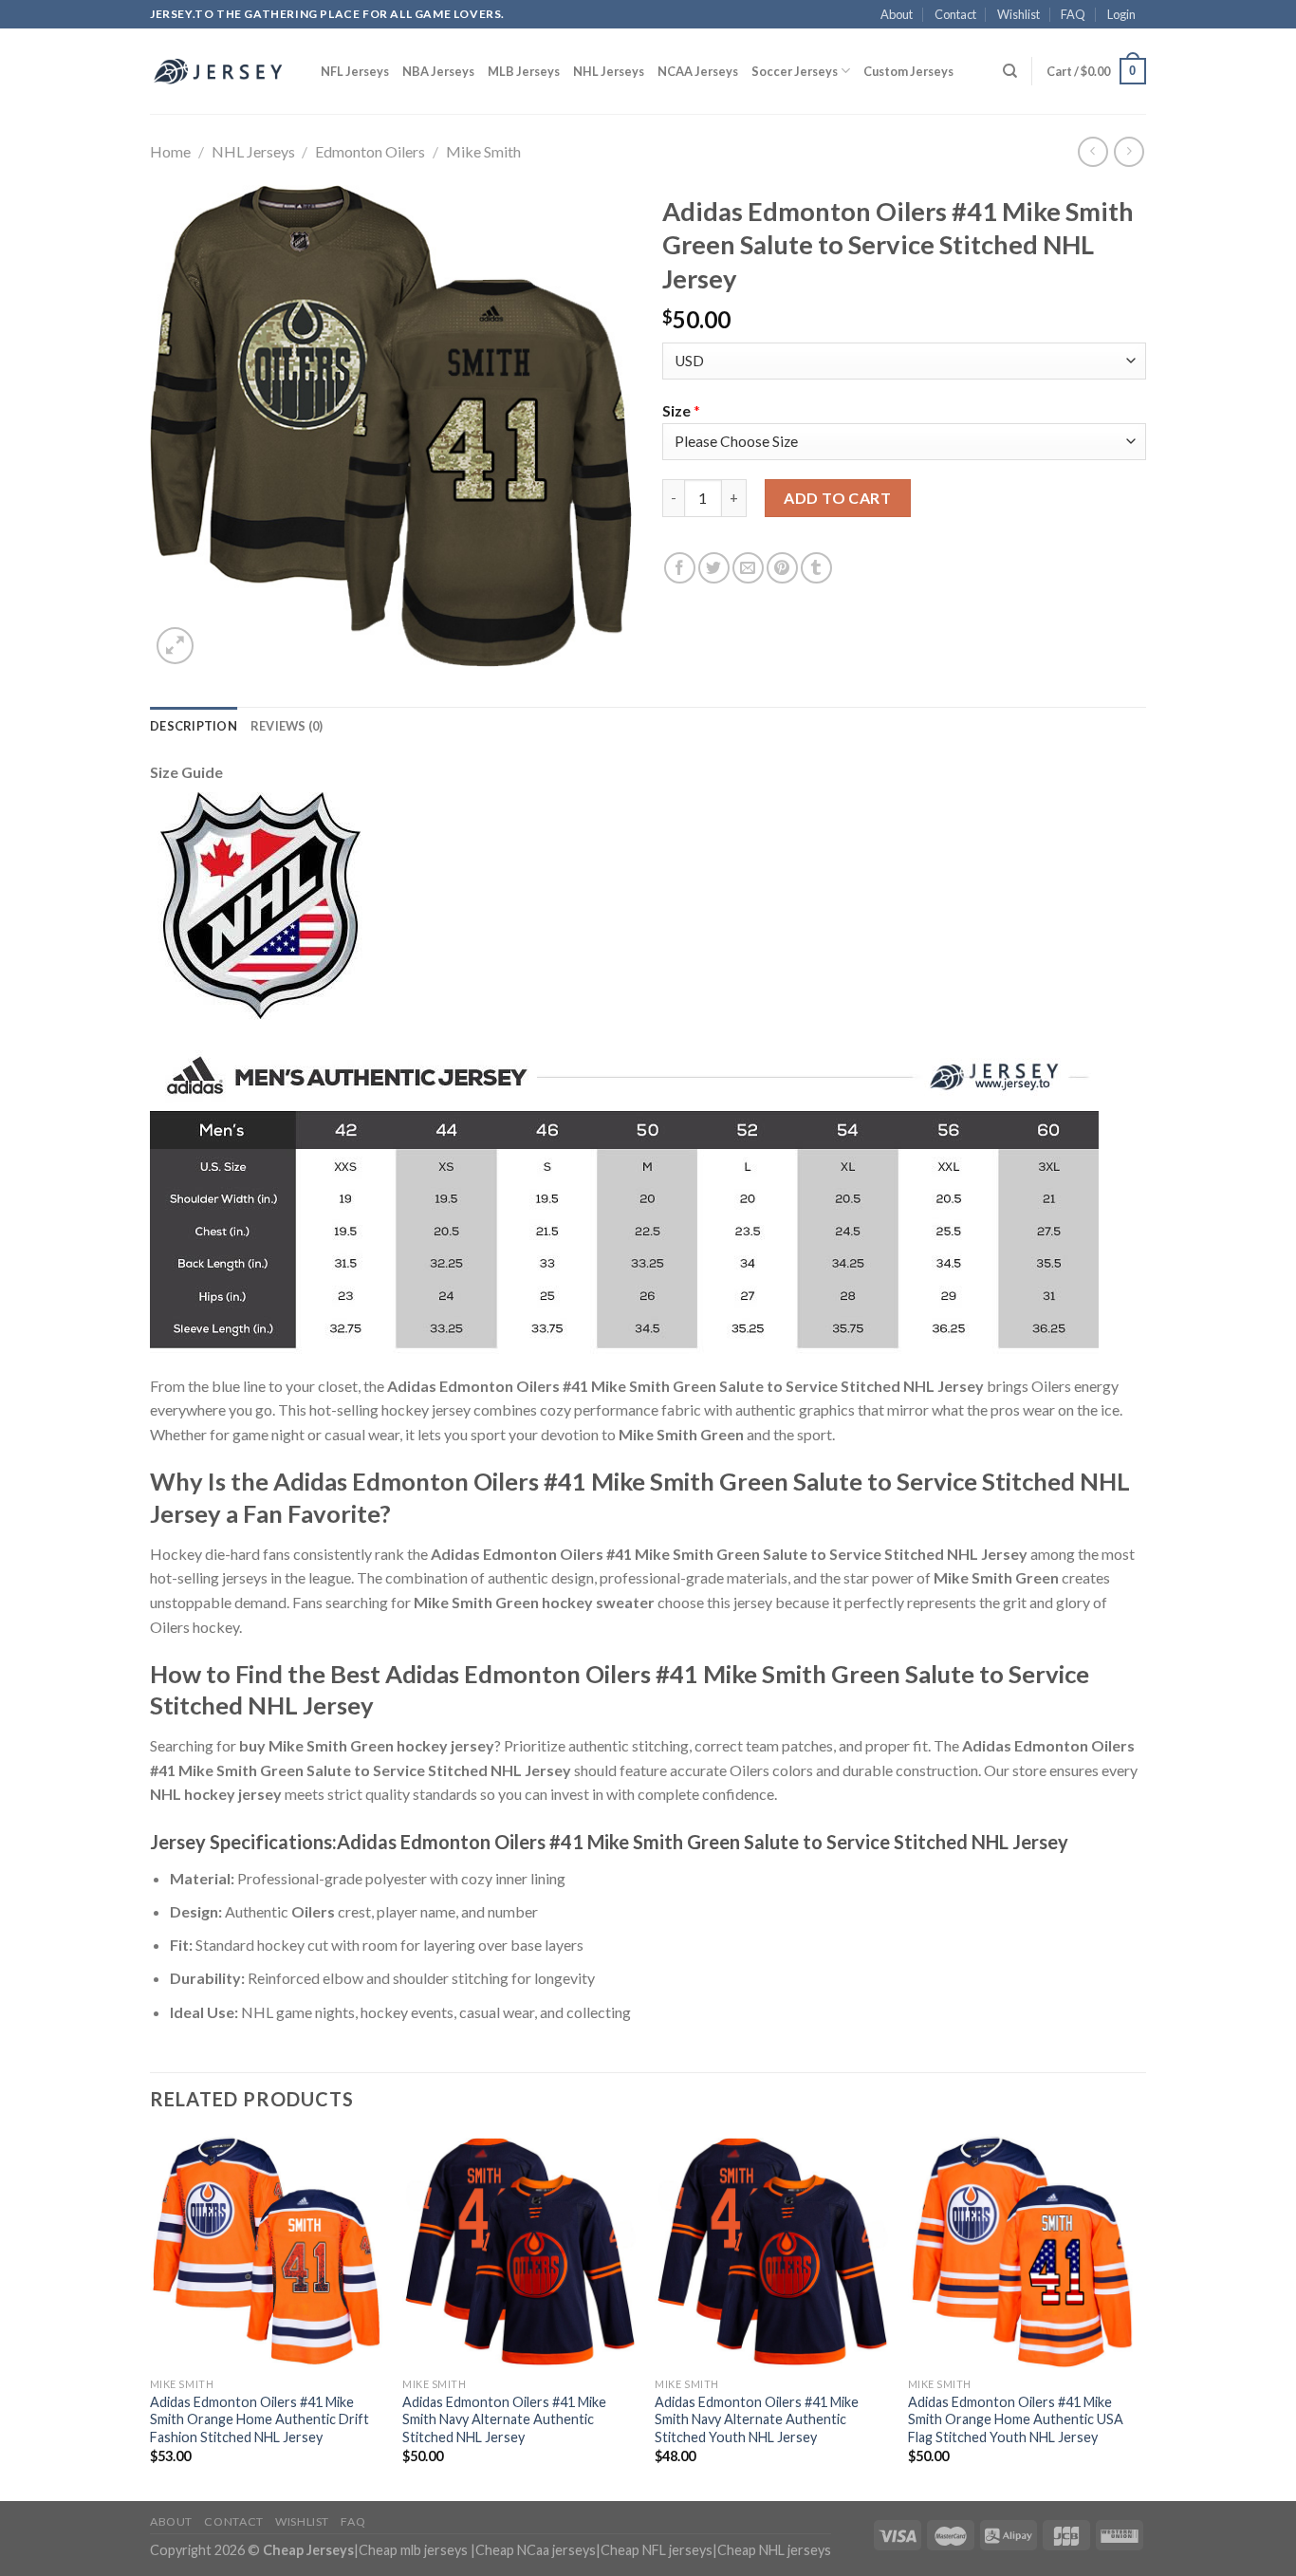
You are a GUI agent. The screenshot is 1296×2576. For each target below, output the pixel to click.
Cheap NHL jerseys (774, 2550)
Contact (955, 14)
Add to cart (837, 498)
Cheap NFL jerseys (657, 2550)
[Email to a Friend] (748, 568)
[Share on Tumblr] (816, 568)
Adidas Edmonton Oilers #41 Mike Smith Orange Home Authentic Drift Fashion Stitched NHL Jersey (259, 2419)
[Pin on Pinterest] (782, 568)
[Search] (1010, 71)
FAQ (1073, 14)
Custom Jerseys (908, 71)
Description (194, 726)
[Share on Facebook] (680, 568)
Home (170, 151)
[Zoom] (175, 646)
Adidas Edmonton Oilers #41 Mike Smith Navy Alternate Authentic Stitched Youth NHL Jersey (757, 2419)
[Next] (1140, 2316)
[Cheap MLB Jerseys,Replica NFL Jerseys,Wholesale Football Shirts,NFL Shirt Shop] (221, 71)
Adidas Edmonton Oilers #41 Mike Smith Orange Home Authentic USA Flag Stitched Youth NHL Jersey (1016, 2419)
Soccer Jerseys (795, 71)
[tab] (194, 726)
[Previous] (151, 2316)
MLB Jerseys (524, 71)
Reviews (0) (287, 726)
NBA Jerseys (438, 71)
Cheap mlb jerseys (413, 2550)
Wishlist (1018, 14)
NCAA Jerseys (698, 71)
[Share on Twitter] (714, 568)
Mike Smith (483, 151)
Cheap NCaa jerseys (536, 2550)
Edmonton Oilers (370, 151)
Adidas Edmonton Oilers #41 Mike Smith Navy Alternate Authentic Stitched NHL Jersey (504, 2419)
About (897, 14)
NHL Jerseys (609, 71)
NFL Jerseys (355, 71)
